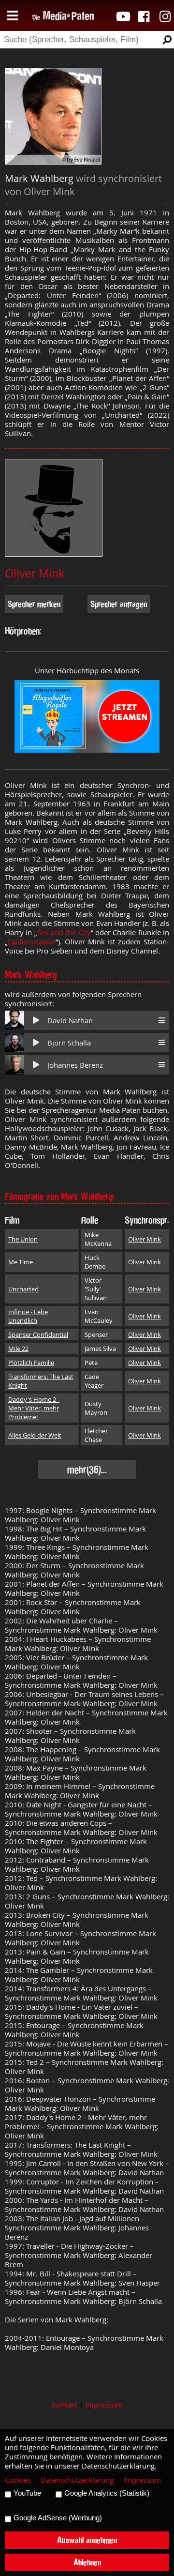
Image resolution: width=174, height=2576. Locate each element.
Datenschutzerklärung (77, 2480)
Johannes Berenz (75, 1065)
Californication (31, 942)
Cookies (18, 2480)
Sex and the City (64, 932)
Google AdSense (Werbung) (58, 2518)
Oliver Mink (35, 573)
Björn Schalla (69, 1043)
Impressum (104, 2405)
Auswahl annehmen (87, 2540)
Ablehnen (87, 2562)
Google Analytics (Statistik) (107, 2493)
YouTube (27, 2493)
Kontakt (65, 2405)
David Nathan (70, 1021)
